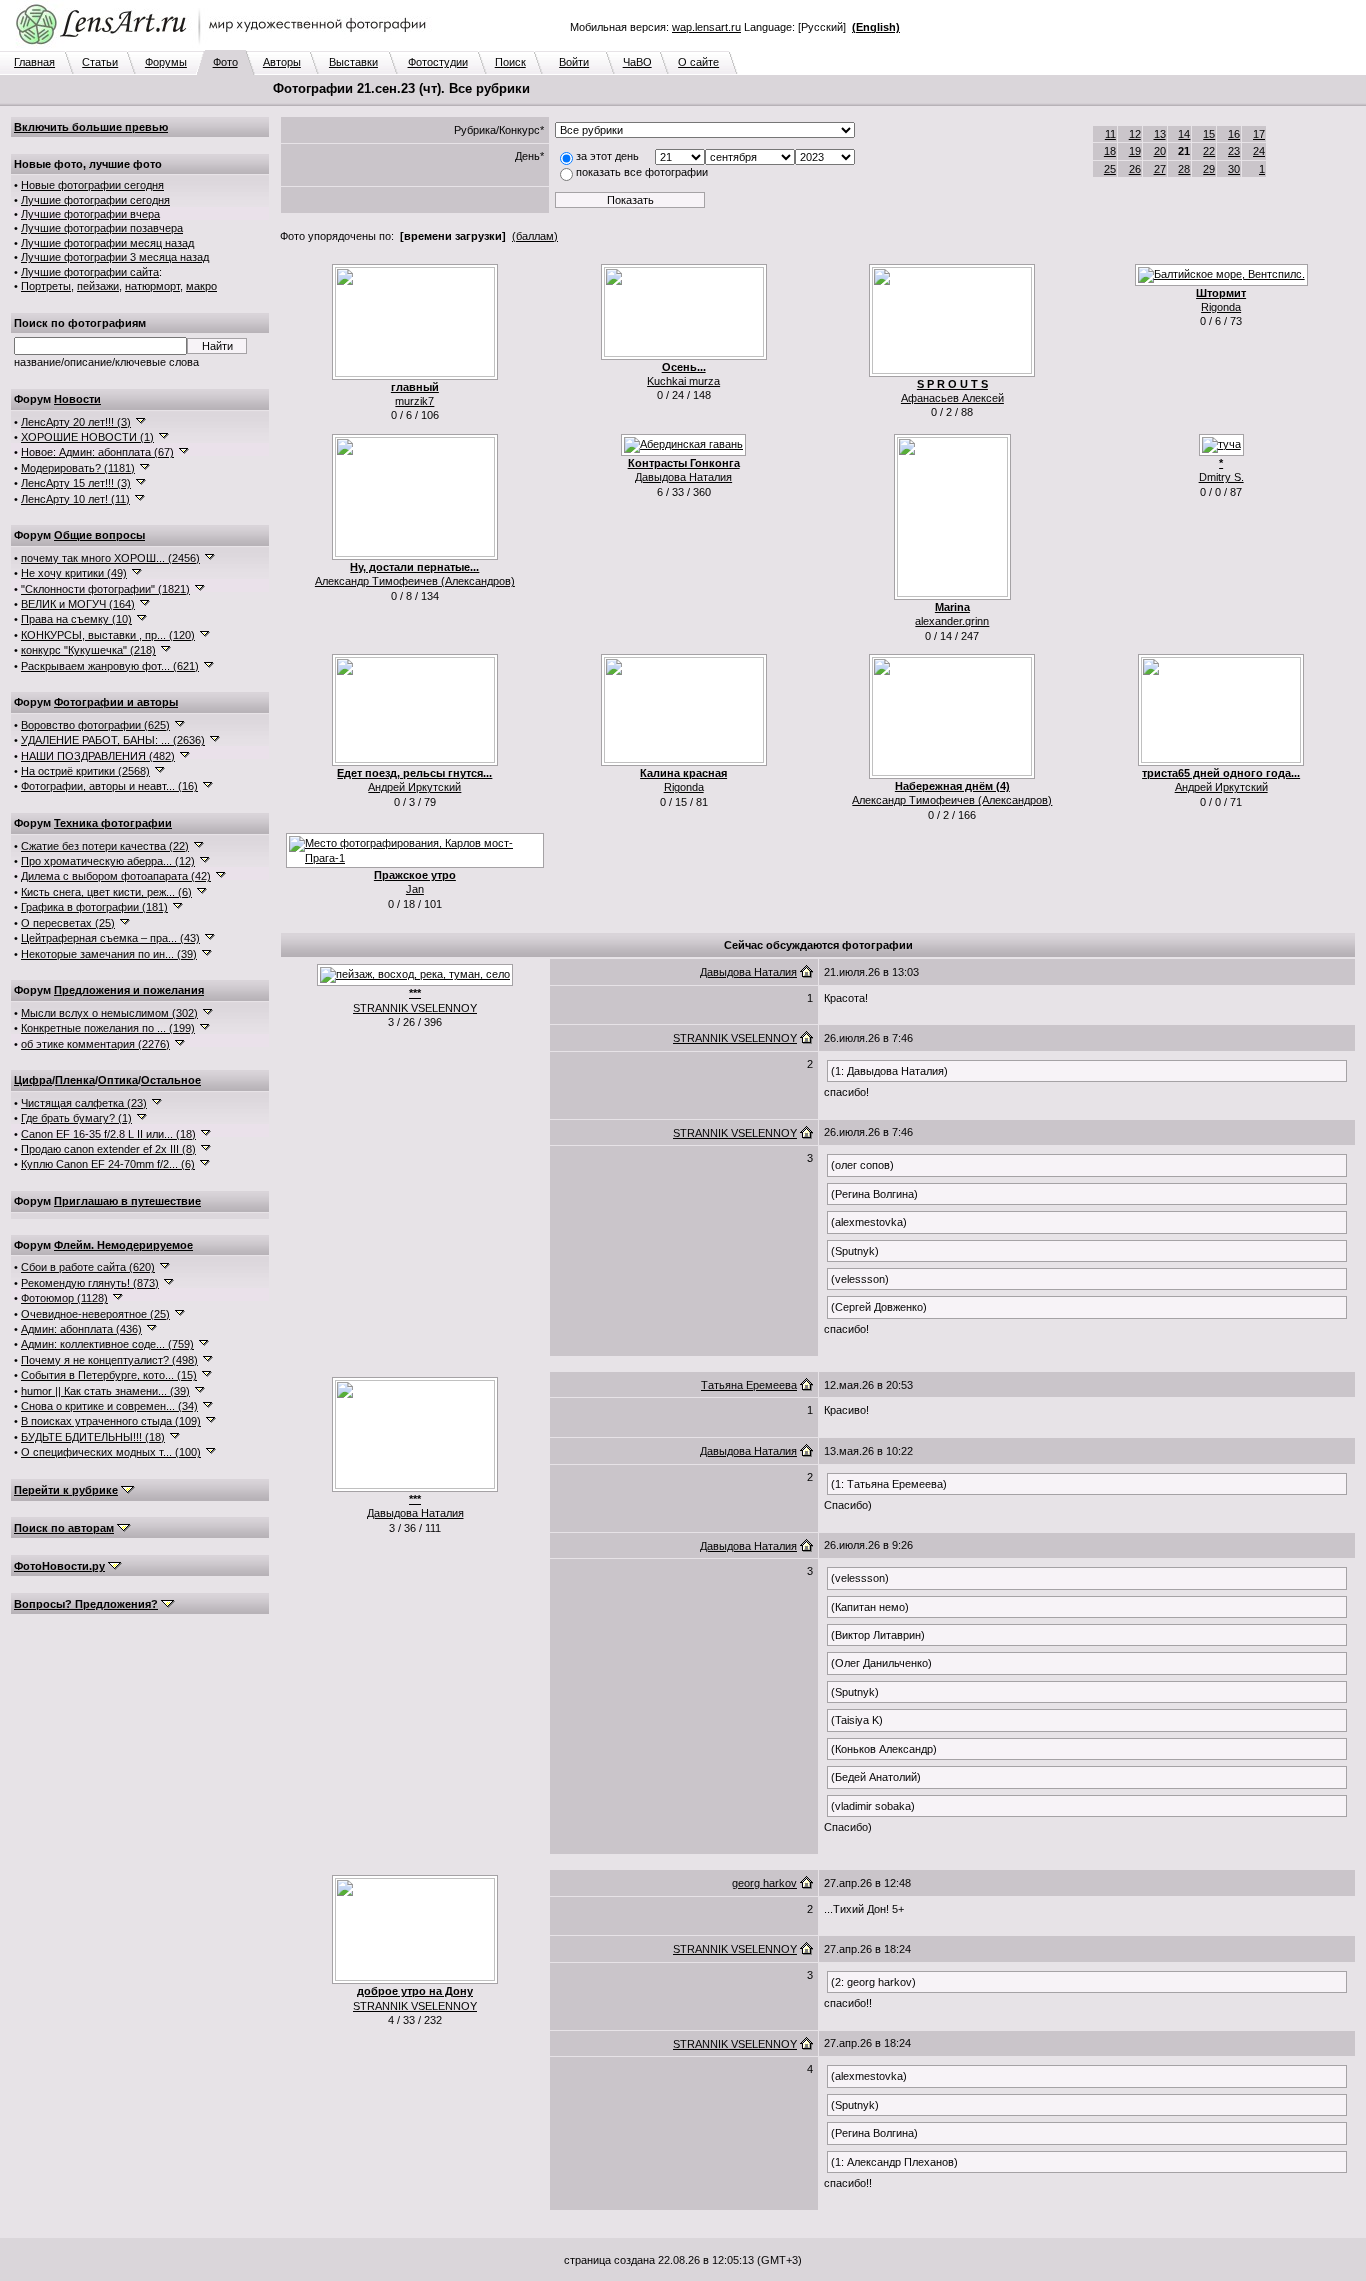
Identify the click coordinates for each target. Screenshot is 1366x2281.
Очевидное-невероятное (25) (95, 1314)
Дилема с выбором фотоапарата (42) (116, 876)
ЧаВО (637, 62)
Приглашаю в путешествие (127, 1201)
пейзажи (98, 286)
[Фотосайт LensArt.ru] (225, 46)
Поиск (510, 62)
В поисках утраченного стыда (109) (111, 1421)
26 (1135, 169)
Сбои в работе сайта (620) (88, 1267)
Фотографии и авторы (116, 702)
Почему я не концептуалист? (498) (109, 1360)
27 (1160, 169)
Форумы (166, 62)
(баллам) (535, 236)
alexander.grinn (952, 621)
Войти (574, 62)
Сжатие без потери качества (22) (105, 846)
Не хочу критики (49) (74, 573)
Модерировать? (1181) (78, 468)
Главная (34, 62)
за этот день (607, 156)
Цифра (33, 1080)
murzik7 (414, 401)
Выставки (353, 62)
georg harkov (764, 1883)
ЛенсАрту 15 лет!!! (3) (76, 483)
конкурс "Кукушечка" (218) (88, 650)
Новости (77, 399)
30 (1234, 169)
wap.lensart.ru (706, 27)
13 (1160, 134)
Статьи (100, 62)
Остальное (171, 1080)
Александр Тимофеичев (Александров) (415, 581)
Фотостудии (438, 62)
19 (1135, 151)
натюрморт (152, 286)
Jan (415, 889)
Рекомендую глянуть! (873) (90, 1283)
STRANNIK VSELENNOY (415, 1008)
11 (1110, 134)
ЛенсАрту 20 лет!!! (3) (76, 422)
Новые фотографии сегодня (92, 185)
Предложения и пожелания (129, 990)
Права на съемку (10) (76, 619)
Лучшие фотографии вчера (90, 214)
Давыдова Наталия (683, 477)
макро (201, 286)
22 (1209, 151)
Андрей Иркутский (414, 787)
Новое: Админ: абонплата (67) (97, 452)
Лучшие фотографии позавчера (102, 228)
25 (1110, 169)
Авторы (282, 62)
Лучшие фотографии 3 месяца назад (115, 257)
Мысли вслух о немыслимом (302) (109, 1013)
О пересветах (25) (68, 923)
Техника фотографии (113, 823)
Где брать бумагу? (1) (76, 1118)
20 (1160, 151)
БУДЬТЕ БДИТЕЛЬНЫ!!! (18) (93, 1437)
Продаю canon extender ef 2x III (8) (108, 1149)
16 (1234, 134)
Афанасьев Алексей (952, 398)
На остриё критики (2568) (85, 771)
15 (1209, 134)
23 (1234, 151)
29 (1209, 169)
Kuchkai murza (683, 381)
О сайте (698, 62)
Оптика (118, 1080)
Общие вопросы (99, 535)
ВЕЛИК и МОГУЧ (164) (78, 604)
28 (1184, 169)
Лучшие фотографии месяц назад (107, 243)
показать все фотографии (642, 172)
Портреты (46, 286)
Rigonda (1221, 307)
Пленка (75, 1080)
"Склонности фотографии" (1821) (105, 589)
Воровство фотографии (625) (95, 725)
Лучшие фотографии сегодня (95, 200)
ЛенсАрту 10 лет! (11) (75, 499)
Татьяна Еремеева (749, 1385)
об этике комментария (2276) (95, 1044)
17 (1259, 134)
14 (1184, 134)
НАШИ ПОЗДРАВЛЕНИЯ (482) (98, 756)
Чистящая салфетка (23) (84, 1103)
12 (1135, 134)
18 (1110, 151)
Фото (225, 62)
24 (1259, 151)
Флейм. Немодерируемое (123, 1245)
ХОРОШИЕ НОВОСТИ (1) (87, 437)
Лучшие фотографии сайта (90, 272)
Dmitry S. (1221, 477)
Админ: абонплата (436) (81, 1329)
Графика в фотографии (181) (94, 907)
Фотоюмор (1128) (64, 1298)
